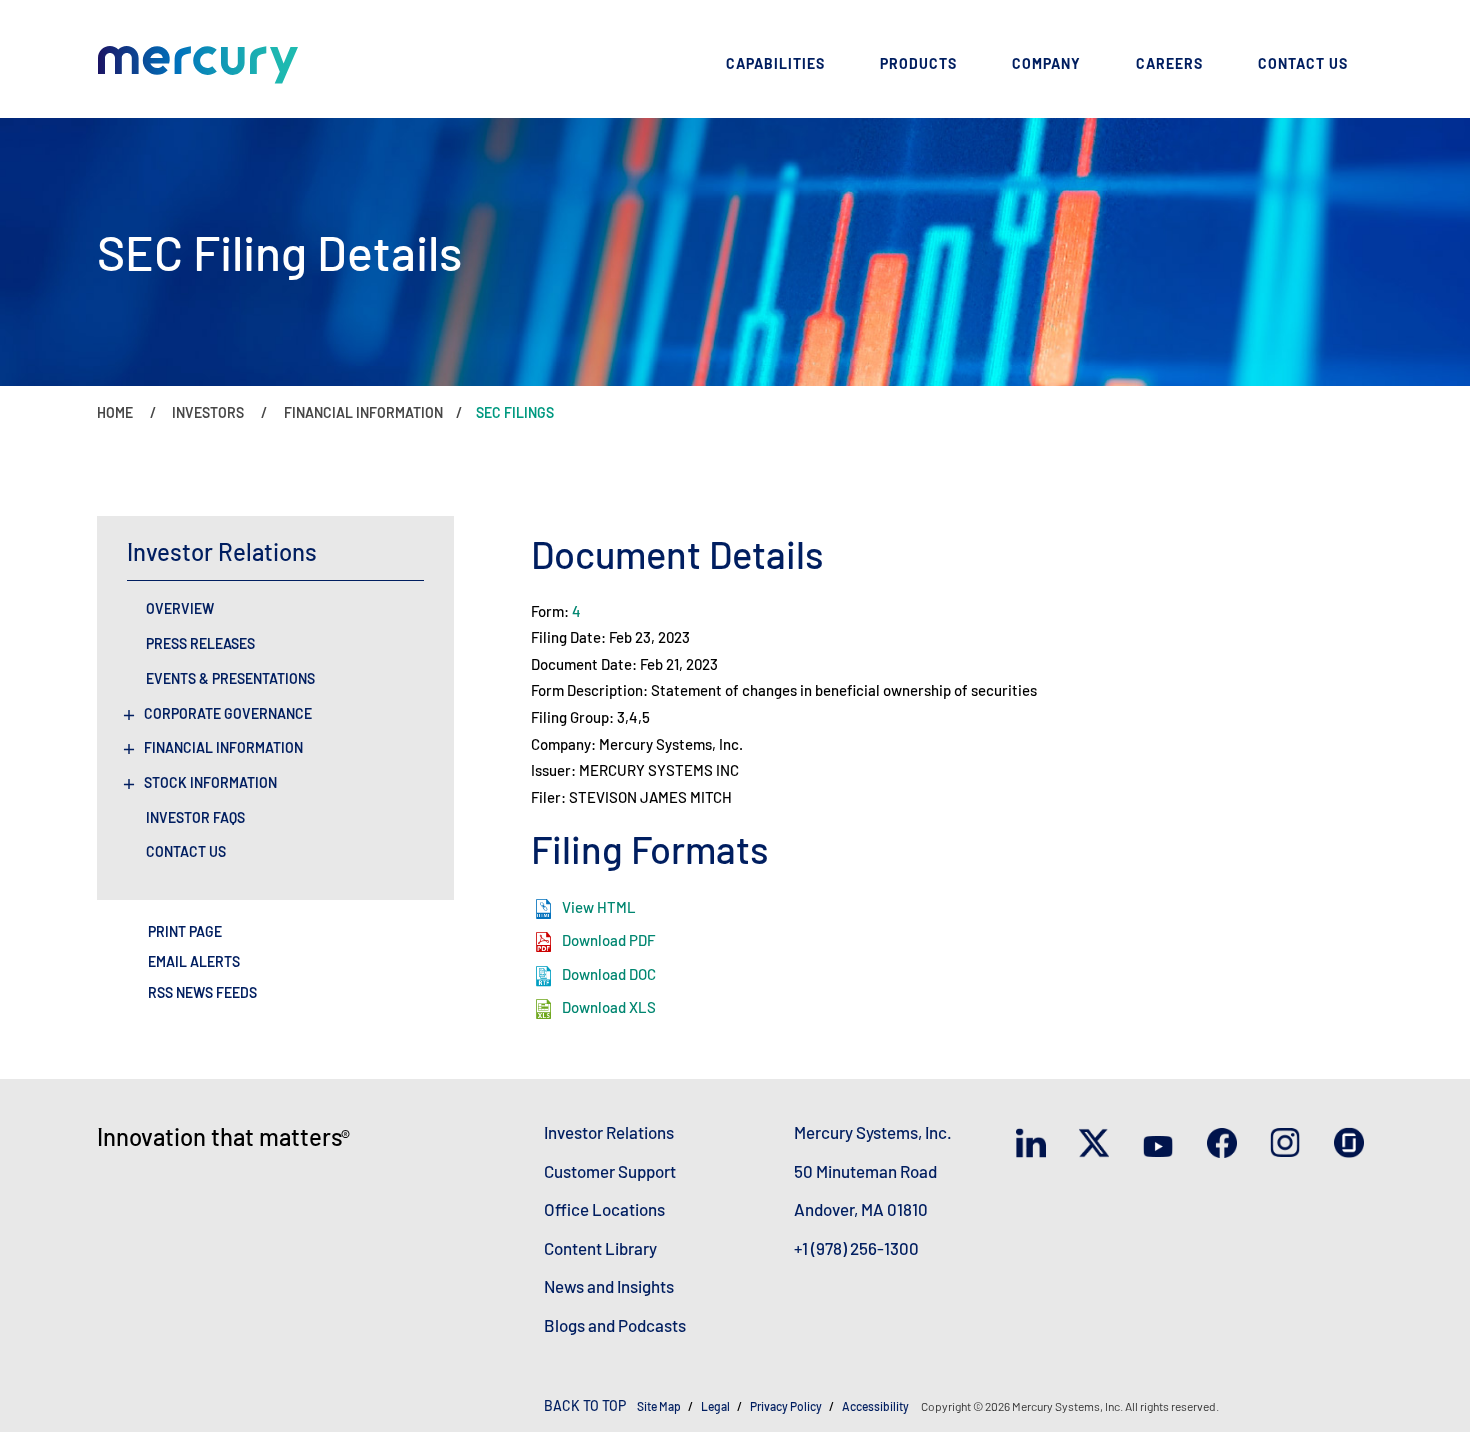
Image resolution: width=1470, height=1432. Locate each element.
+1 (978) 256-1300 (856, 1248)
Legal (715, 1406)
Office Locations (604, 1209)
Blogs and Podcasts (615, 1325)
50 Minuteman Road (865, 1171)
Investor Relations (609, 1132)
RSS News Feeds (202, 992)
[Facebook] (1226, 1144)
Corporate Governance (228, 714)
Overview (180, 609)
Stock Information (210, 783)
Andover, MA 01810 (861, 1209)
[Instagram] (1289, 1144)
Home (115, 412)
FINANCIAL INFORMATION (363, 412)
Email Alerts (194, 961)
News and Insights (609, 1286)
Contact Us (186, 852)
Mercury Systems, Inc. (873, 1132)
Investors (208, 412)
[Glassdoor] (1353, 1144)
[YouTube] (1162, 1144)
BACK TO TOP (585, 1405)
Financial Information (223, 748)
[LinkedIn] (1035, 1144)
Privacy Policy (786, 1406)
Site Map (659, 1406)
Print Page (185, 931)
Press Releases (200, 644)
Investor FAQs (195, 818)
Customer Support (610, 1171)
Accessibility (876, 1406)
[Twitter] (1098, 1144)
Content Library (600, 1248)
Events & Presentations (230, 679)
